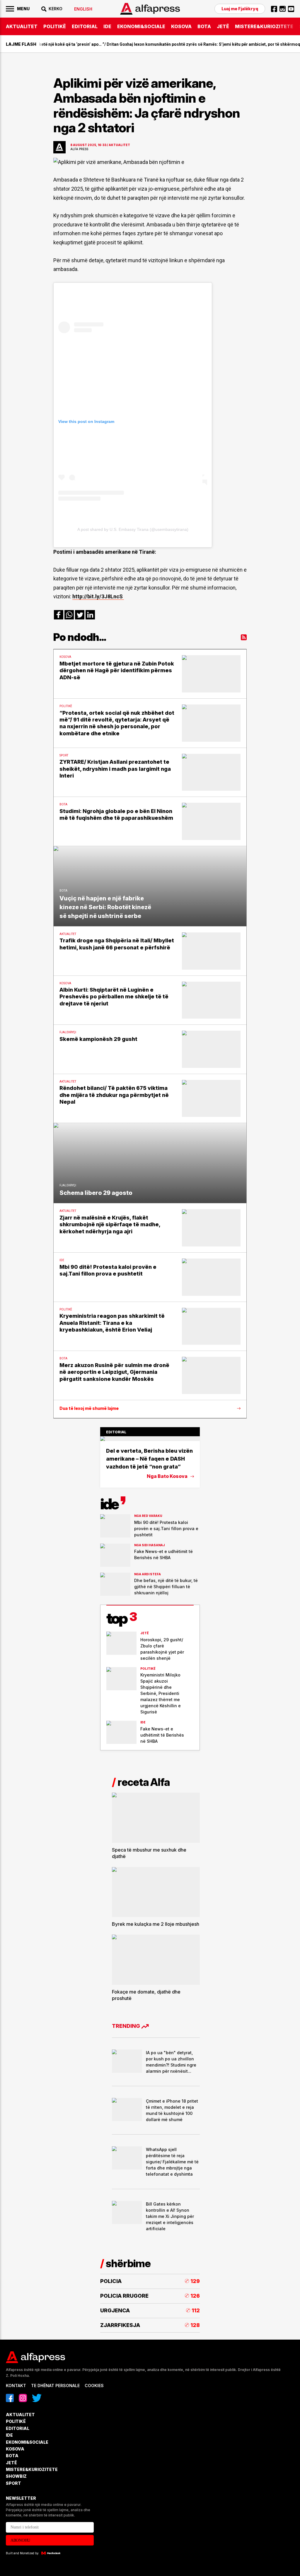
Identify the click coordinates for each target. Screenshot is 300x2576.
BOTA (204, 26)
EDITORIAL (85, 26)
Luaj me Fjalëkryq (240, 9)
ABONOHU (20, 2540)
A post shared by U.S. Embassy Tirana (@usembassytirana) (133, 529)
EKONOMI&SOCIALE (141, 26)
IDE (107, 26)
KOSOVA (181, 26)
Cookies (94, 2386)
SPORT (13, 2483)
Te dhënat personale (55, 2386)
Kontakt (16, 2386)
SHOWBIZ (16, 2476)
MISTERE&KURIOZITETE (264, 26)
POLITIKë (55, 26)
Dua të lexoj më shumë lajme (89, 1408)
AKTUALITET (22, 26)
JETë (223, 26)
